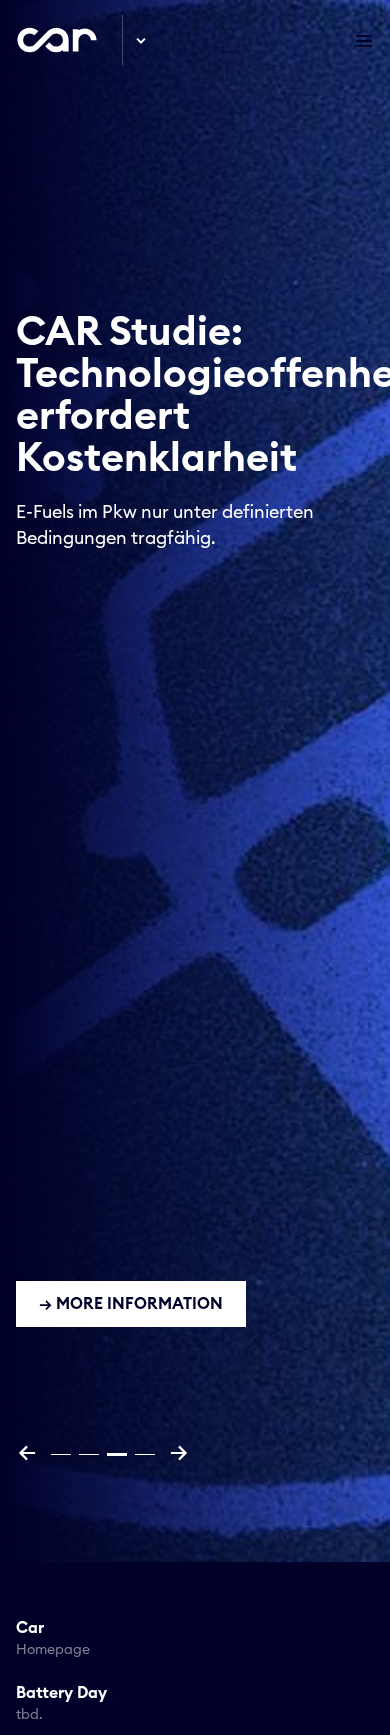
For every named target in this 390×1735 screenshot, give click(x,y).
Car (53, 1638)
